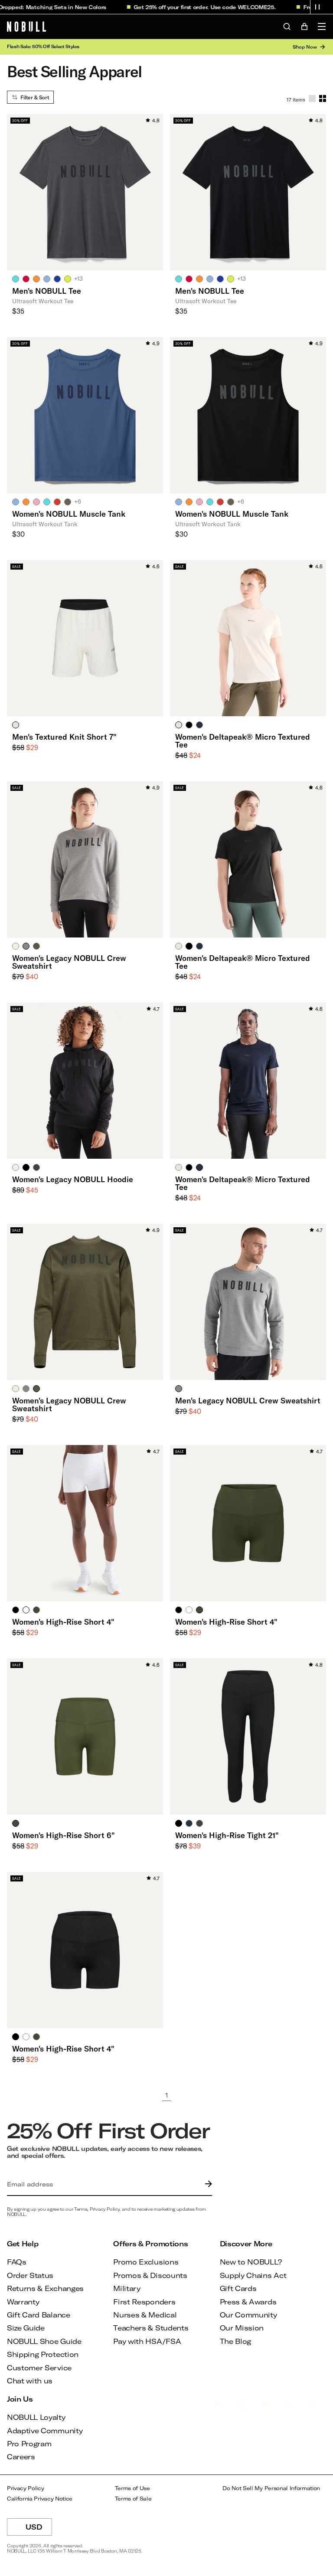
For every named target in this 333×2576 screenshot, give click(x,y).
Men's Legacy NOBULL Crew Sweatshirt (248, 1400)
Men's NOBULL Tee (47, 291)
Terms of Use (132, 2488)
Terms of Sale (133, 2499)
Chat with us (30, 2381)
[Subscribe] (206, 2184)
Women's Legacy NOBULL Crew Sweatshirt (69, 962)
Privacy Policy (26, 2488)
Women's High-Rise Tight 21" (227, 1835)
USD (39, 2529)
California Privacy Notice (40, 2499)
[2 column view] (323, 98)
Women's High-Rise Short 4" (63, 1622)
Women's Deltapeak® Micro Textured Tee (243, 741)
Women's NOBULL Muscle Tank (69, 514)
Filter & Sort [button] (35, 97)
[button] (317, 7)
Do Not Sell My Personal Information (271, 2488)
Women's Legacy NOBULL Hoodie (73, 1179)
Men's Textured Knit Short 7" (64, 737)
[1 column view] (312, 98)
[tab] (16, 279)
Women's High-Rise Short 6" (64, 1835)
